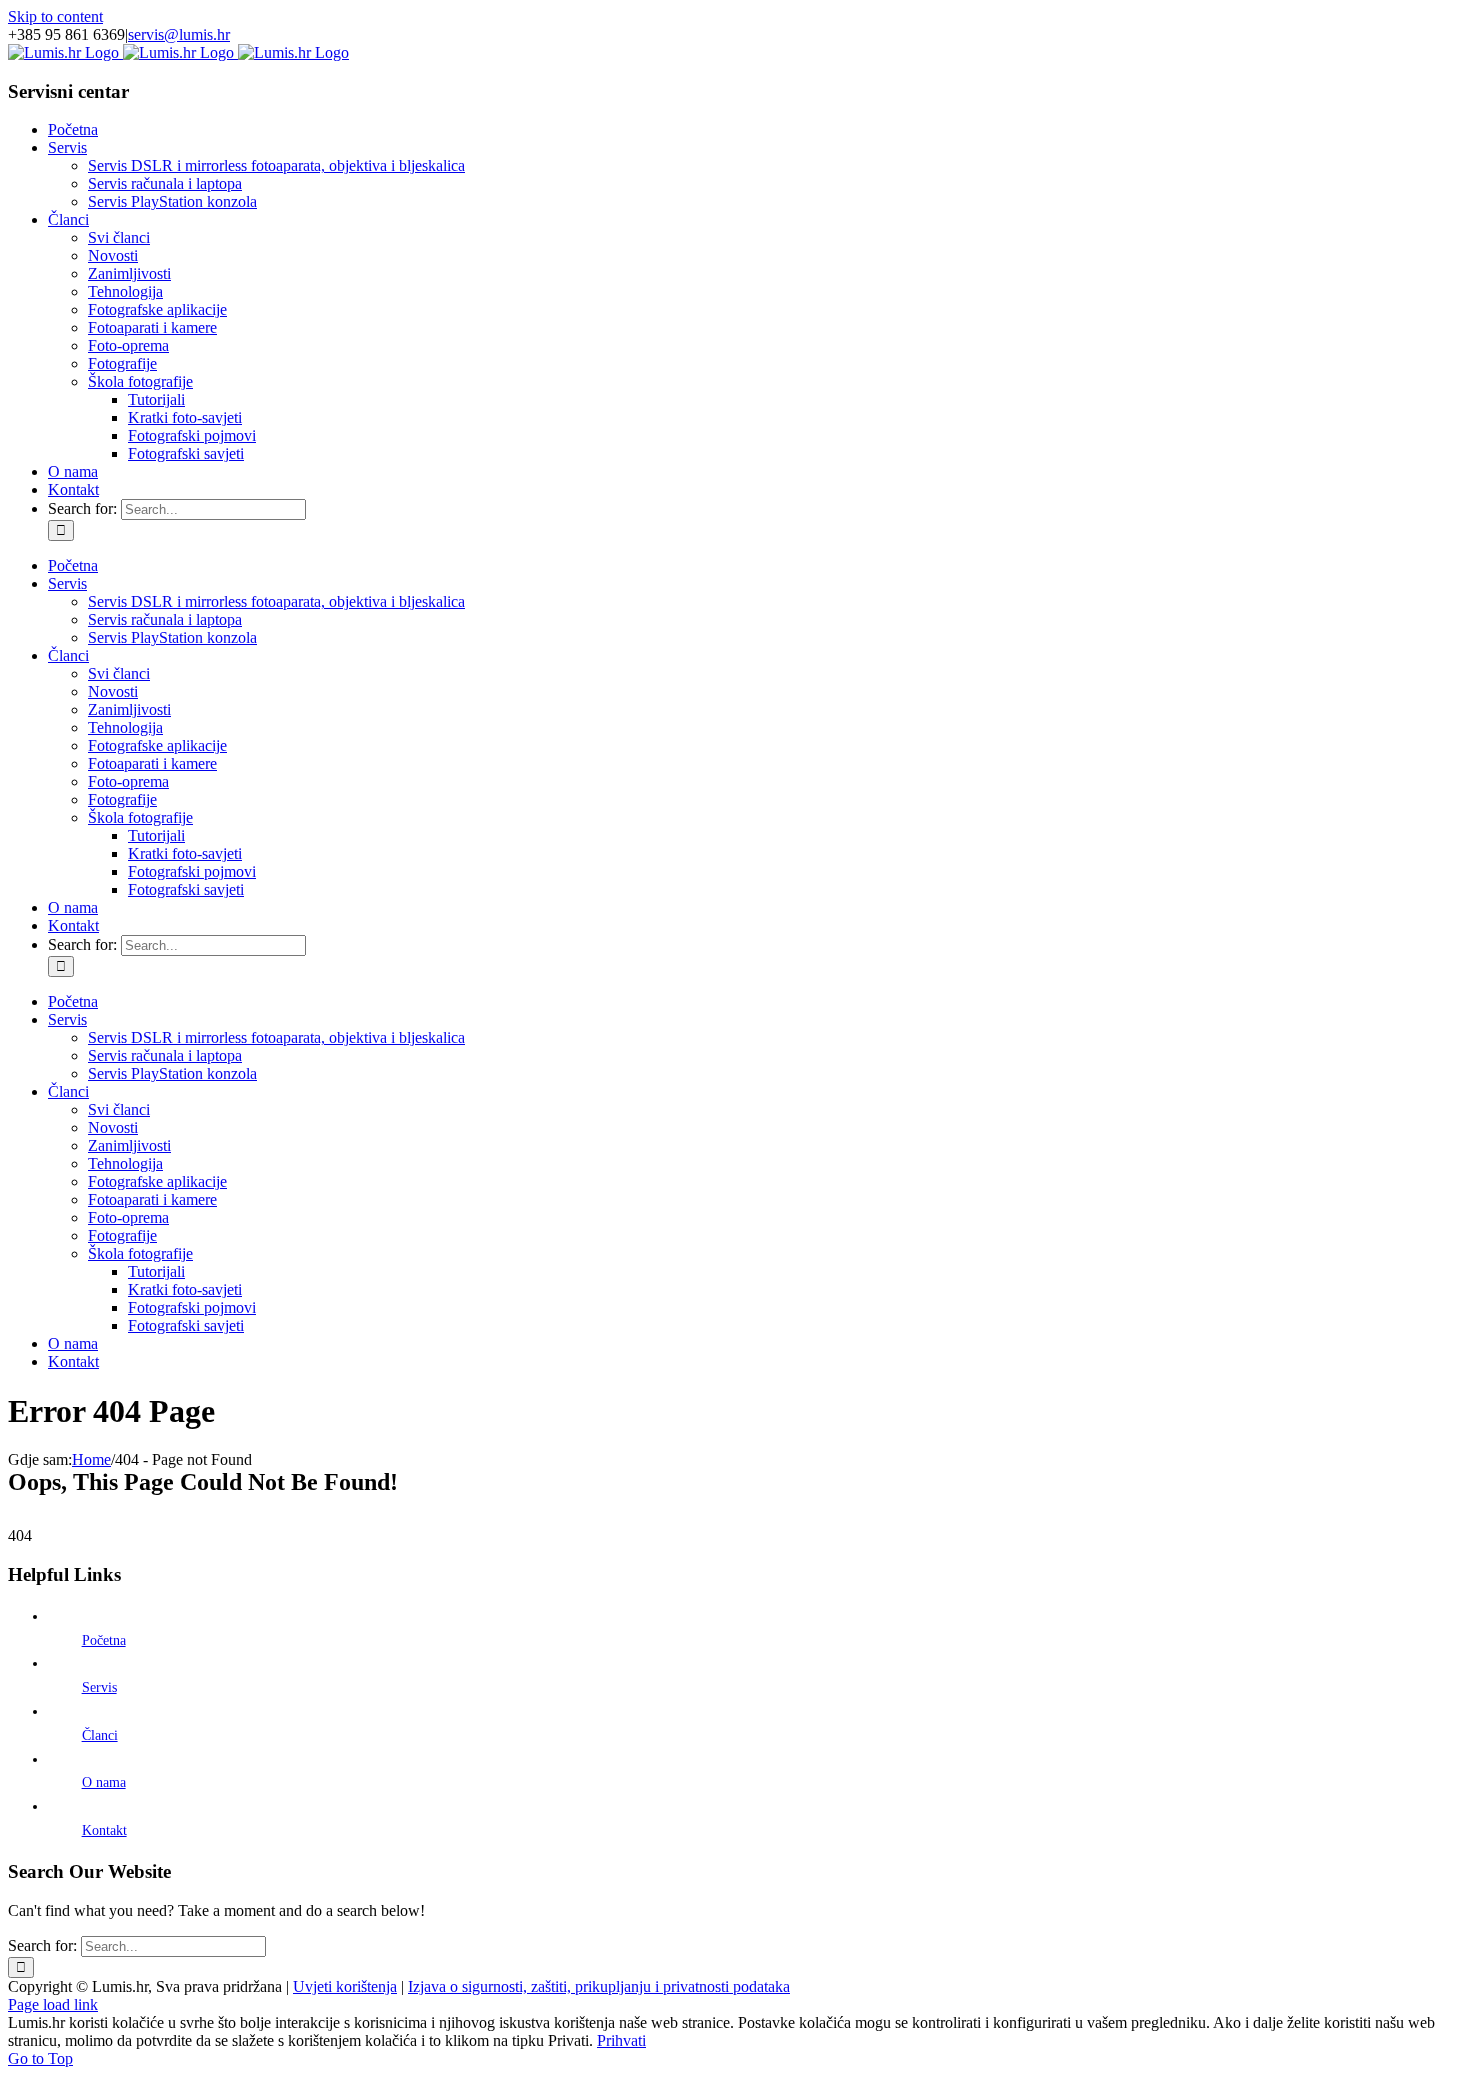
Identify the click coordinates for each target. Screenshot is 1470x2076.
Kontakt (104, 1830)
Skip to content (55, 16)
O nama (104, 1782)
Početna (104, 1640)
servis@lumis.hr (179, 34)
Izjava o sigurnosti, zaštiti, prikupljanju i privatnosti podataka (599, 1986)
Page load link (53, 2004)
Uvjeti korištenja (345, 1986)
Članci (100, 1735)
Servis (99, 1687)
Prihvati (621, 2040)
